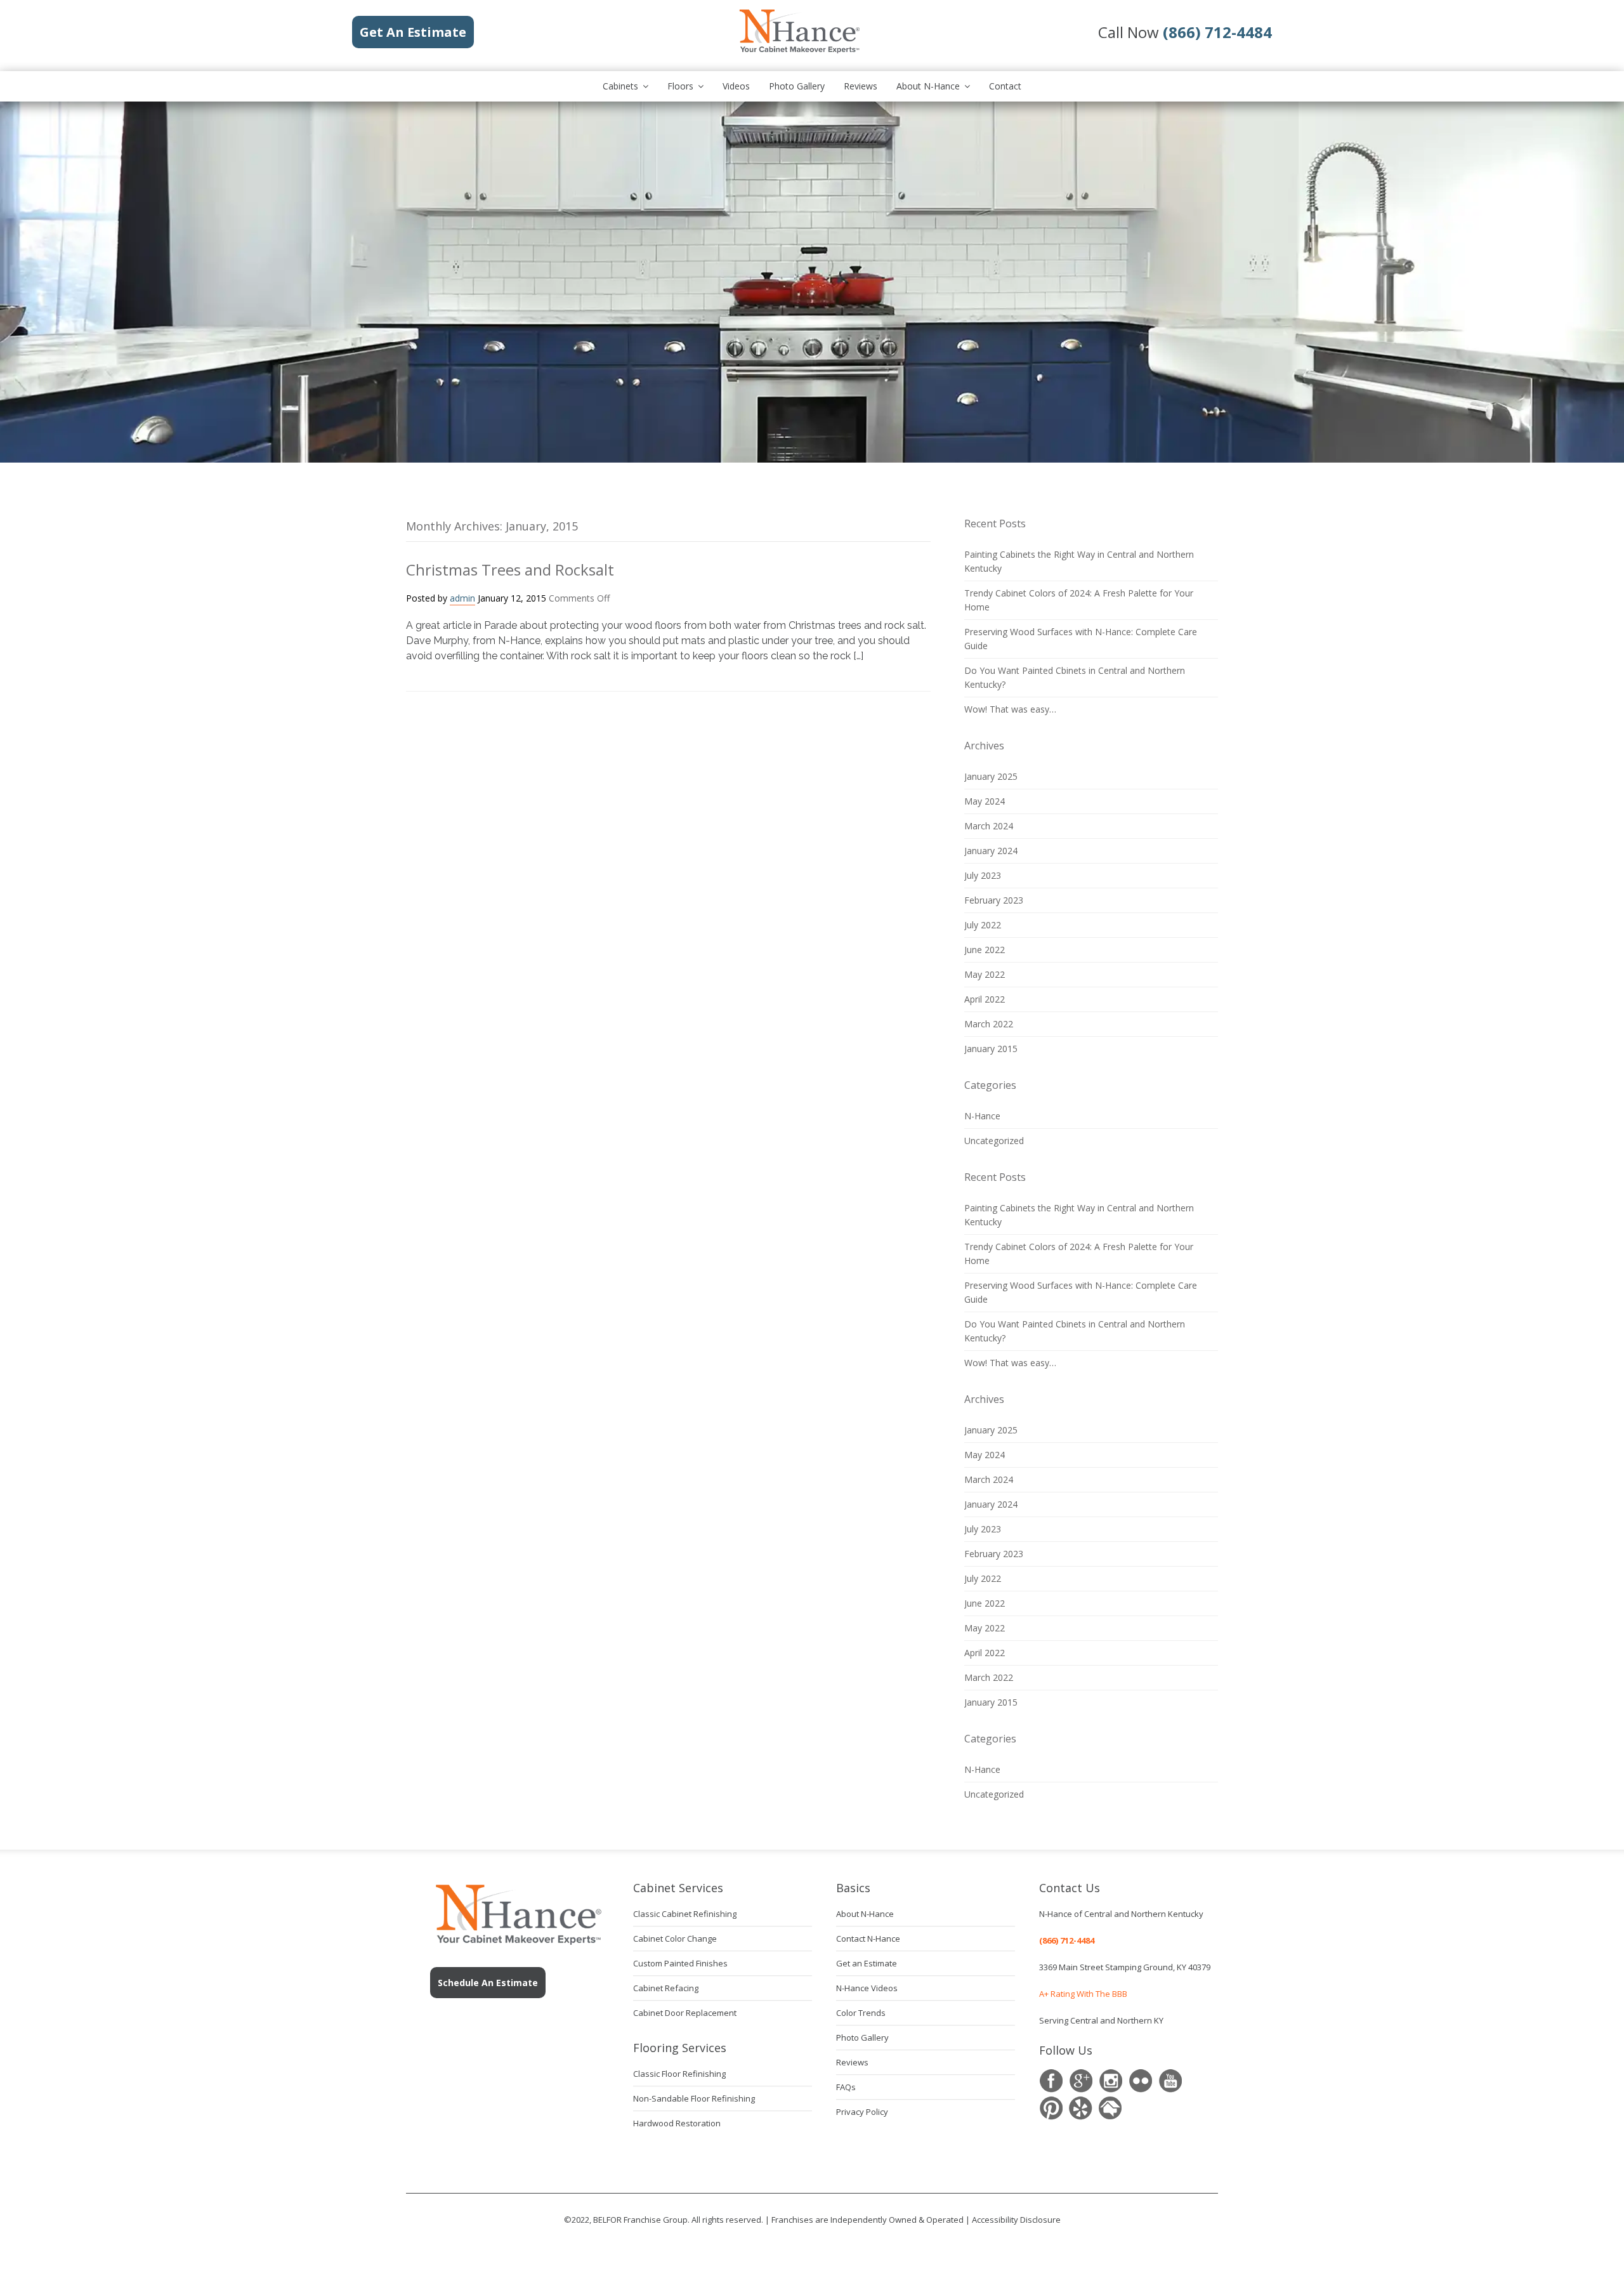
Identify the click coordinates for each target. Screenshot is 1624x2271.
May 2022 (985, 974)
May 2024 (985, 801)
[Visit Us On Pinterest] (1051, 2108)
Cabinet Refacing (666, 1988)
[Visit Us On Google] (1081, 2081)
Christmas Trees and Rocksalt (510, 569)
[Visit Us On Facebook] (1051, 2081)
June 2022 (985, 950)
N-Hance (982, 1116)
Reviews (861, 86)
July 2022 (983, 925)
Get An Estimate (413, 32)
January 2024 (991, 851)
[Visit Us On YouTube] (1170, 2081)
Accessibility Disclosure (1016, 2220)
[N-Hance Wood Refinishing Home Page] (799, 51)
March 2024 (989, 826)
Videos (736, 86)
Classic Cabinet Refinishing (685, 1914)
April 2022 (985, 999)
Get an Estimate (867, 1963)
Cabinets (620, 86)
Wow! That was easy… (1010, 709)
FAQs (846, 2087)
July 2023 (983, 875)
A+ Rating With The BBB (1083, 1994)
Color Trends (861, 2013)
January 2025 (991, 776)
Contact (1005, 86)
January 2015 (991, 1049)
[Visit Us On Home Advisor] (1110, 2108)
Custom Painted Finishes (680, 1963)
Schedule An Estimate (488, 1983)
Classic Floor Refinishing (679, 2074)
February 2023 (994, 900)
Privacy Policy (862, 2112)
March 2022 (989, 1024)
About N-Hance (928, 86)
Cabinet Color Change (675, 1939)
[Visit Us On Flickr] (1140, 2081)
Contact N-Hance (868, 1939)
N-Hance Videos (867, 1988)
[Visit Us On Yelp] (1081, 2108)
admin (462, 598)
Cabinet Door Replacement (685, 2013)
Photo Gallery (797, 86)
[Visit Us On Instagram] (1110, 2081)
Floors (680, 86)
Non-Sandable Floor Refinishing (694, 2098)
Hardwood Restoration (677, 2123)
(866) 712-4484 (1067, 1940)
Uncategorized (994, 1141)
